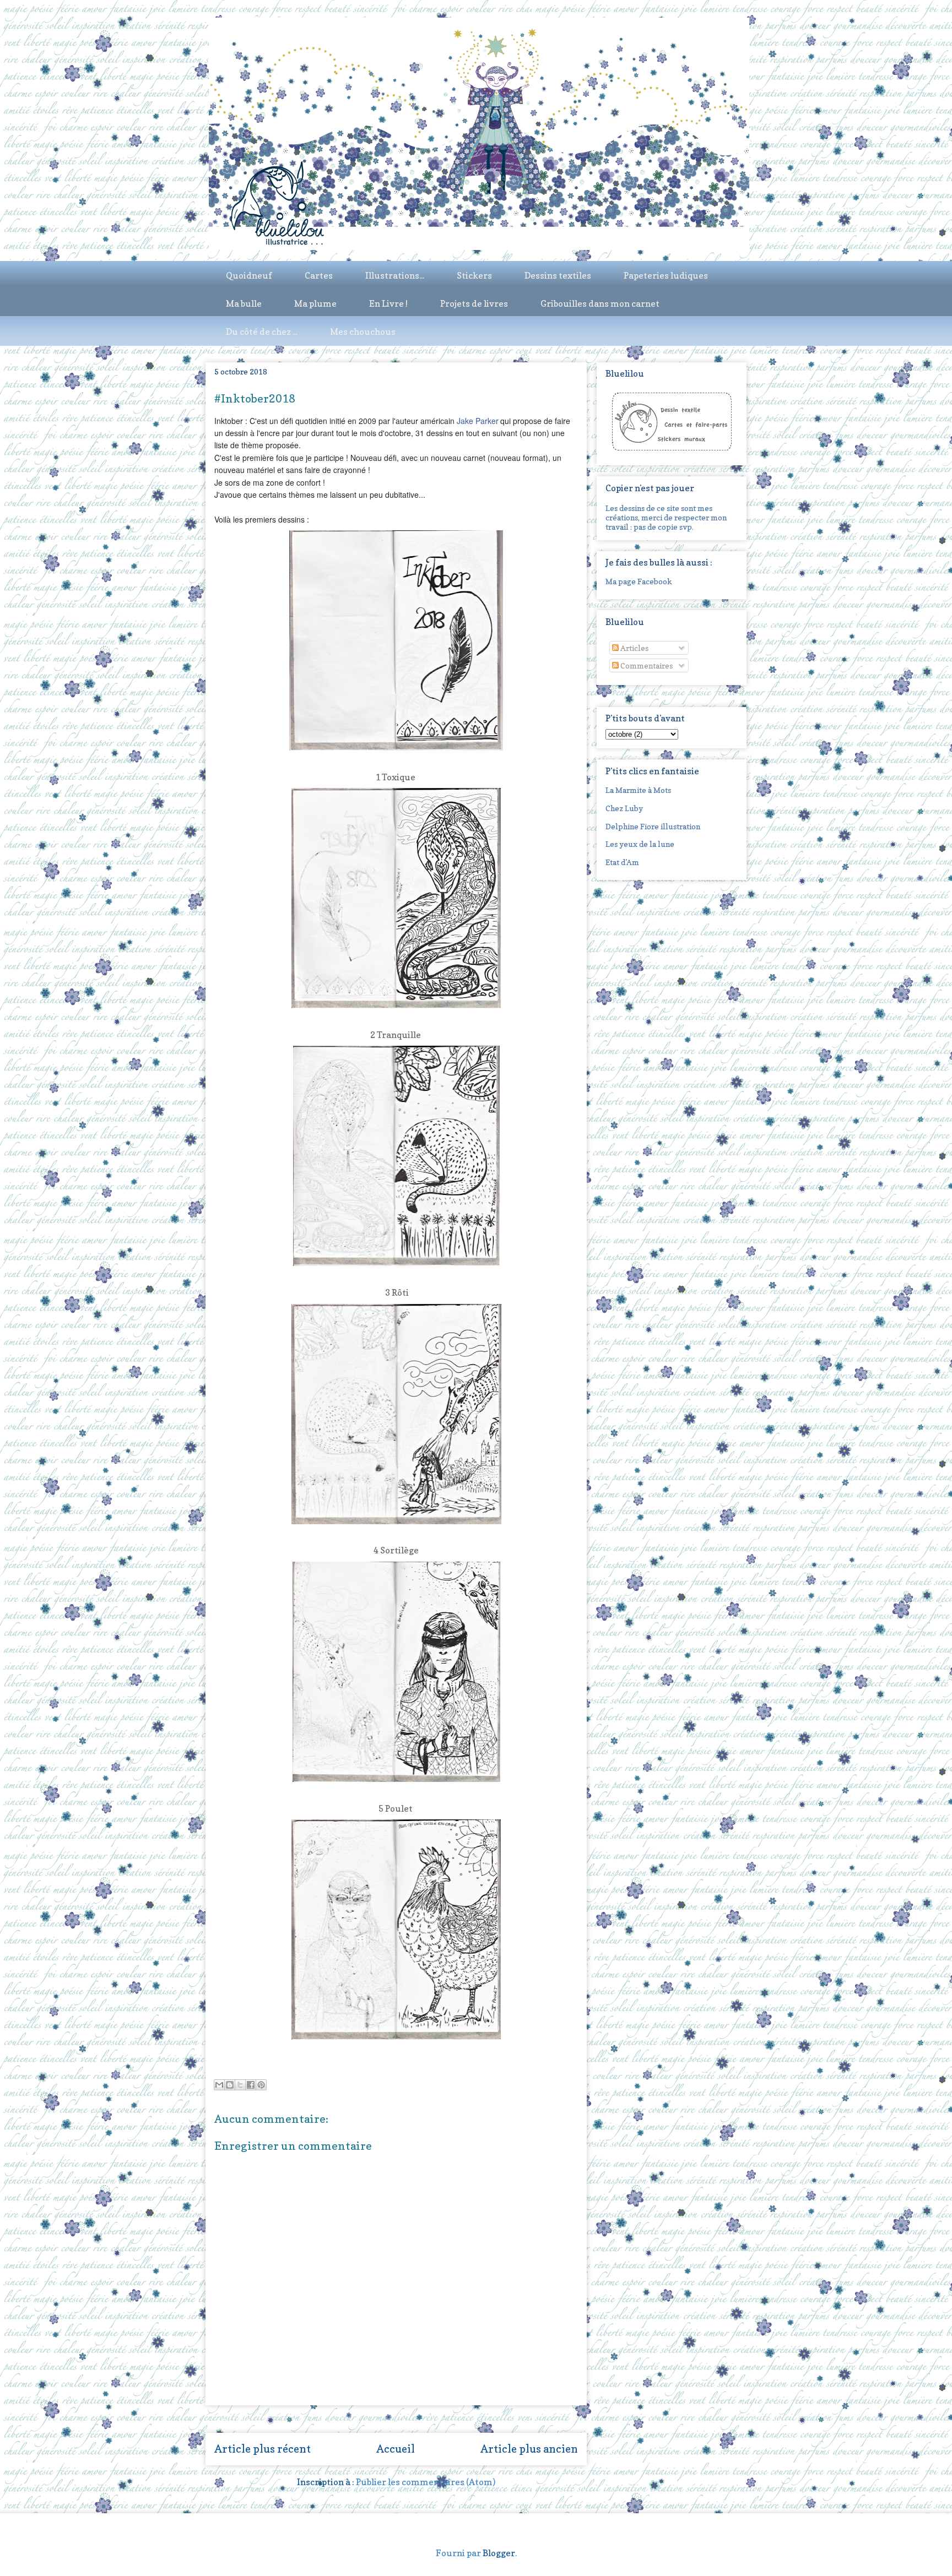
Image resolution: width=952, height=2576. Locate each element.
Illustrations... (395, 275)
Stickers (474, 275)
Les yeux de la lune (640, 844)
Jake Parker (478, 421)
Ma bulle (244, 303)
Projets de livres (474, 303)
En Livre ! (388, 303)
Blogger (499, 2553)
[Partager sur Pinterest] (261, 2085)
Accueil (396, 2449)
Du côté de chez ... (262, 331)
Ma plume (315, 303)
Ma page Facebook (639, 581)
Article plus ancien (529, 2449)
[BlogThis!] (230, 2085)
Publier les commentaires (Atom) (426, 2482)
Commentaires (646, 665)
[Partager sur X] (240, 2085)
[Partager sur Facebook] (251, 2085)
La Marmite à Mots (638, 790)
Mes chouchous (363, 331)
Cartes (319, 275)
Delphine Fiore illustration (653, 826)
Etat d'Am (622, 862)
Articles (634, 648)
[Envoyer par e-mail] (219, 2085)
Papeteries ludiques (666, 275)
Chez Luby (624, 808)
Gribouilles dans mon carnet (600, 303)
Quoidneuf (249, 275)
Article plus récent (263, 2449)
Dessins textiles (558, 275)
